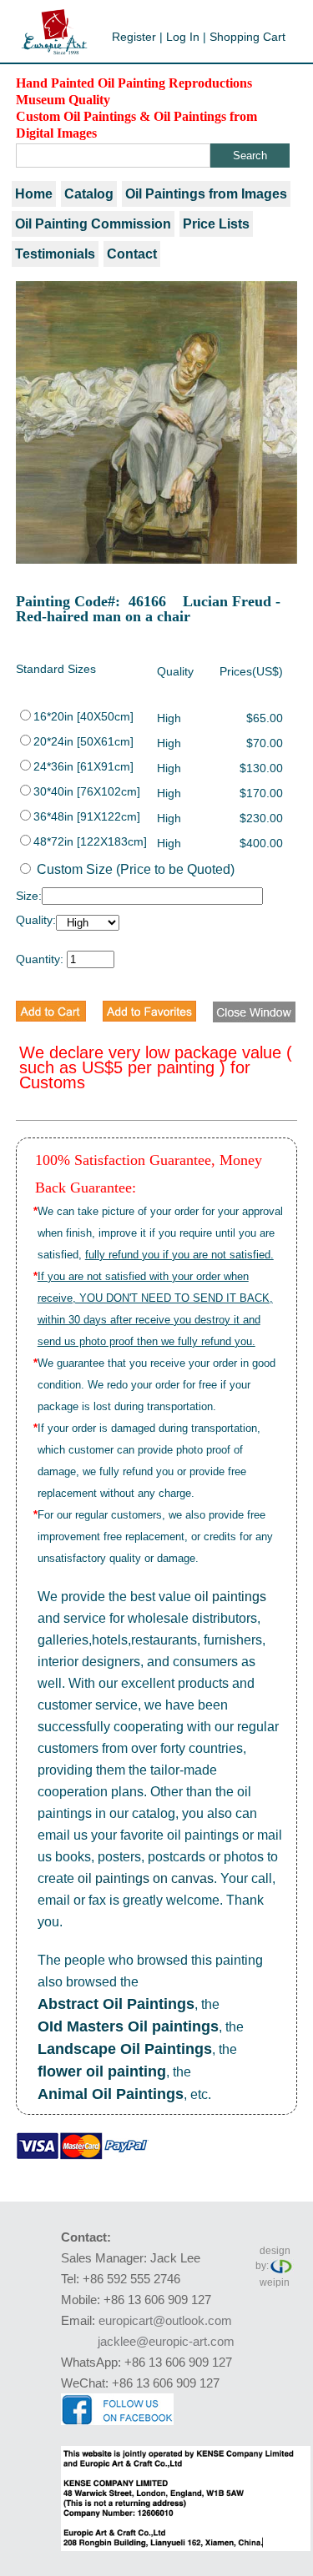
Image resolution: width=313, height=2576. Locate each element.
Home (34, 194)
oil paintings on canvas (146, 1878)
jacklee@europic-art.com (166, 2341)
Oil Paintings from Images (206, 194)
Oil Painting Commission (93, 224)
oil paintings (230, 1597)
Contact (132, 254)
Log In (183, 37)
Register (134, 37)
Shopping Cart (247, 37)
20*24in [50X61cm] (83, 741)
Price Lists (216, 224)
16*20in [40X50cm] (83, 716)
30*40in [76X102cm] (87, 791)
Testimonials (55, 254)
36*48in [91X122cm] (87, 816)
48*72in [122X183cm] (90, 841)
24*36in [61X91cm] (83, 766)
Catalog (89, 194)
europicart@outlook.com (165, 2320)
